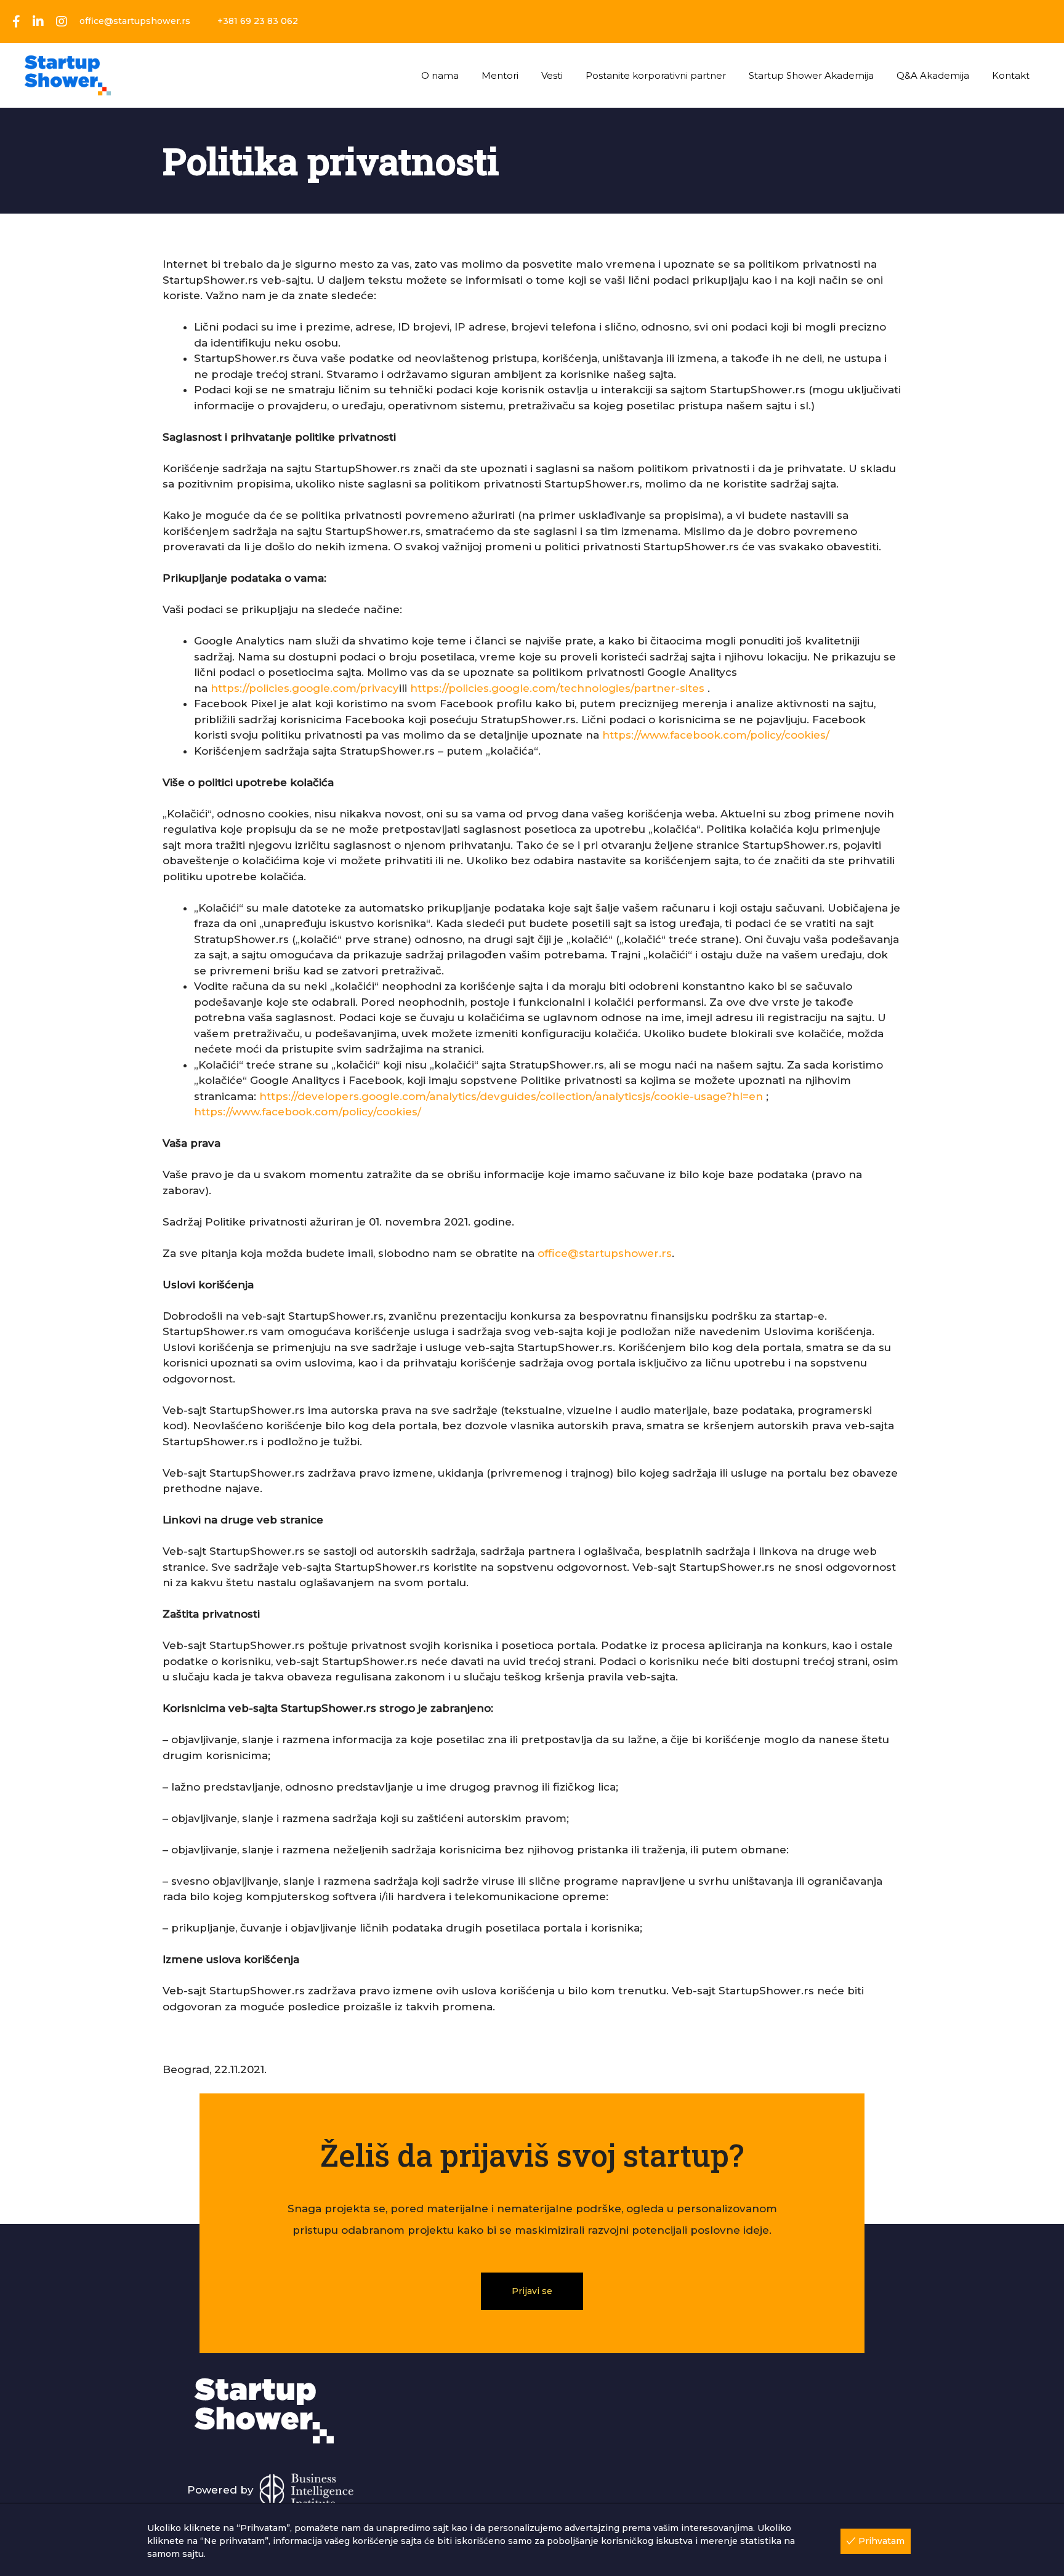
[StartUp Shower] (68, 74)
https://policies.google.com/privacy (305, 688)
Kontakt (1011, 75)
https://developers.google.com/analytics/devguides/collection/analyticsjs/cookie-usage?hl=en (513, 1096)
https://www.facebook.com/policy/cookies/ (716, 735)
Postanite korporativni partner (656, 75)
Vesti (552, 75)
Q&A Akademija (933, 75)
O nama (440, 75)
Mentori (500, 75)
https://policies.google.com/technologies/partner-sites (557, 688)
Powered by (222, 2490)
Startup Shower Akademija (811, 75)
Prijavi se (532, 2291)
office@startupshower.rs (605, 1253)
